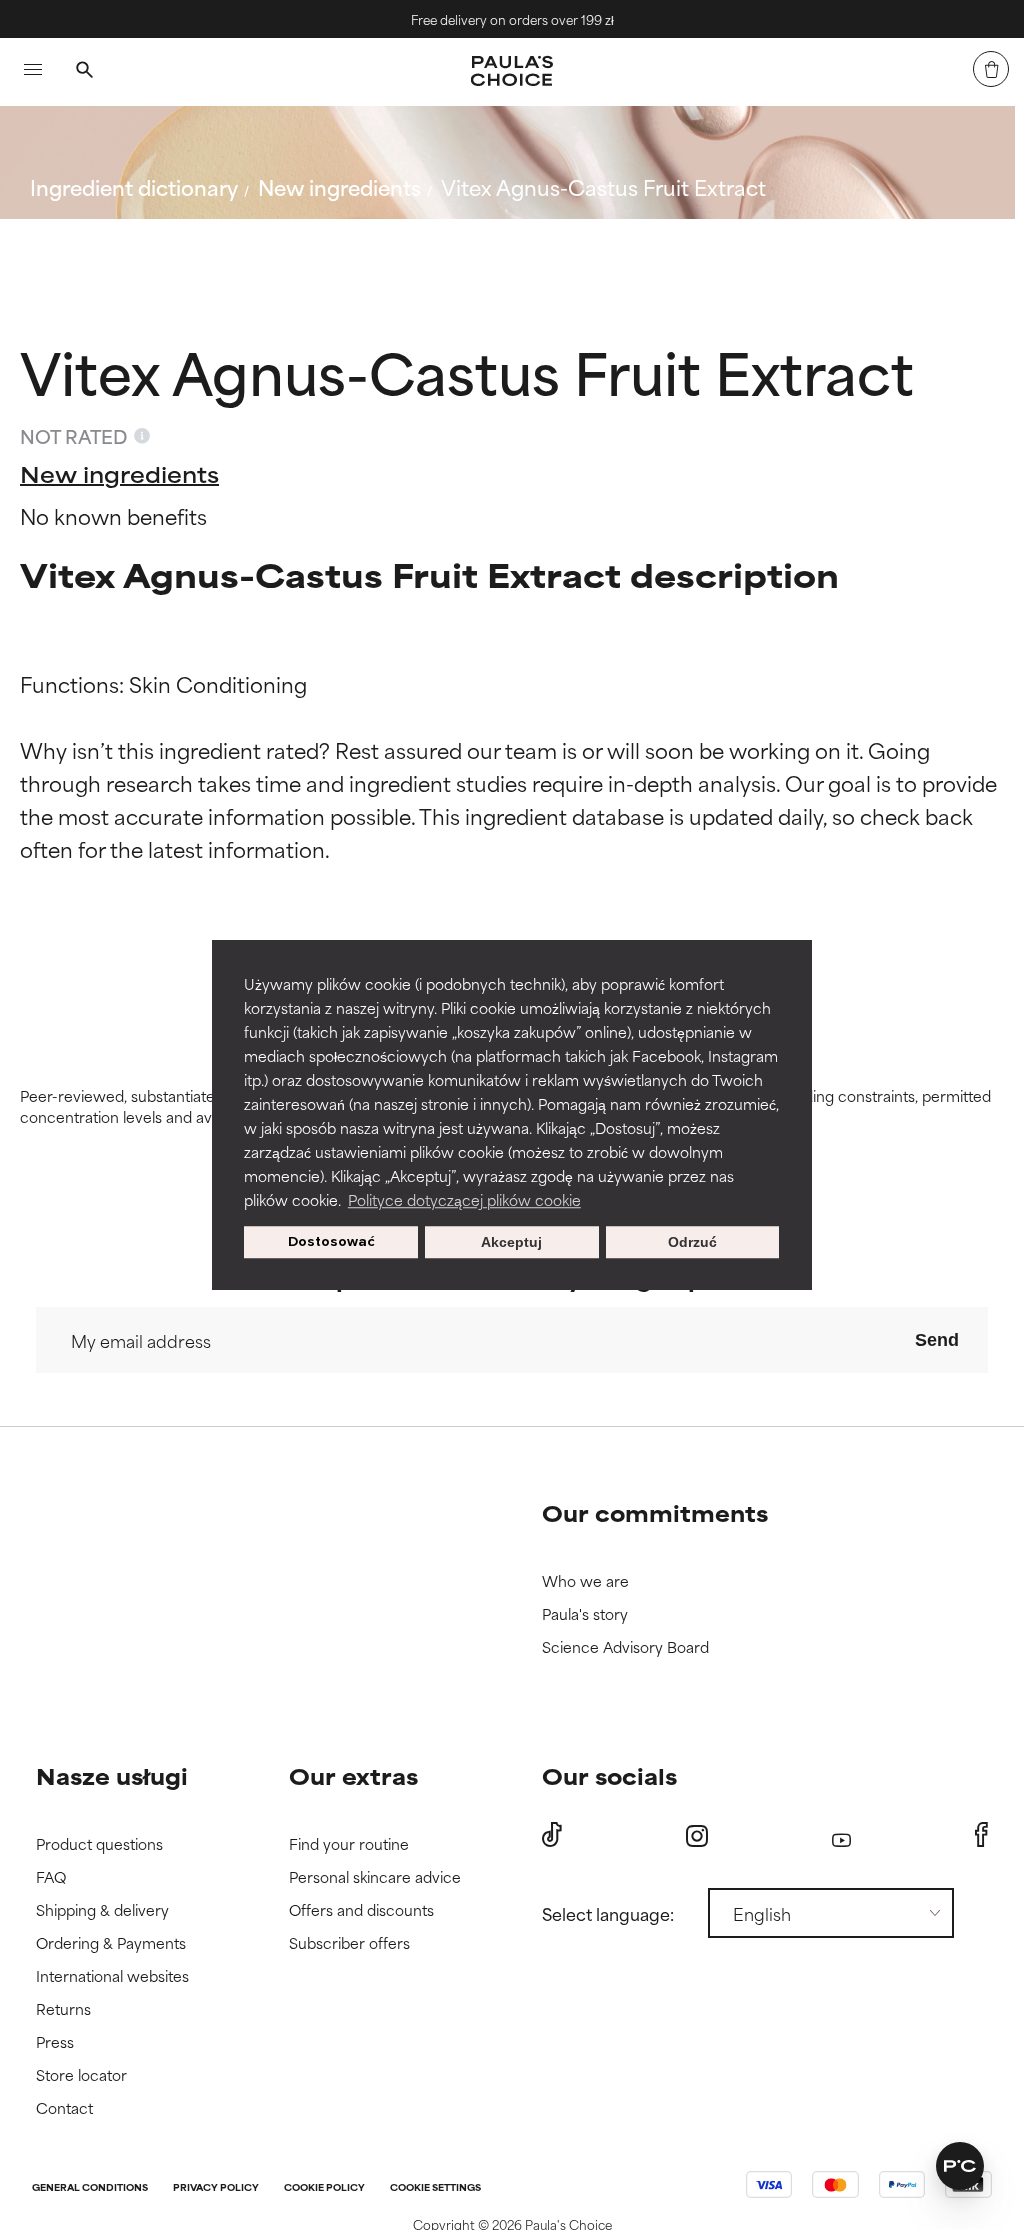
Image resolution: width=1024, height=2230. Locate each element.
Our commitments (655, 1512)
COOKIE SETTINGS (435, 2188)
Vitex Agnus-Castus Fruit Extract (603, 186)
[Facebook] (981, 1835)
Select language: (608, 1913)
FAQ (51, 1877)
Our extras (353, 1775)
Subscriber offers (349, 1943)
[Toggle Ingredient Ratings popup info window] (142, 436)
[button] (960, 2166)
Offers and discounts (361, 1910)
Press (55, 2042)
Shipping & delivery (102, 1910)
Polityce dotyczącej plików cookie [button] (464, 1199)
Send (937, 1340)
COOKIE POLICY (324, 2188)
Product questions (99, 1844)
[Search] (84, 72)
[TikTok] (552, 1835)
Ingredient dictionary (134, 186)
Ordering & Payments (111, 1943)
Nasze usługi (112, 1775)
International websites (112, 1976)
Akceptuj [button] (511, 1242)
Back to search (118, 234)
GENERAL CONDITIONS (90, 2188)
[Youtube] (841, 1835)
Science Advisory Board (625, 1647)
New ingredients (339, 186)
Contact (64, 2108)
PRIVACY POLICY (216, 2188)
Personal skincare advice (375, 1877)
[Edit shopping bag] (991, 69)
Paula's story (585, 1614)
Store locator (81, 2075)
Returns (63, 2009)
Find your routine (349, 1844)
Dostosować (331, 1241)
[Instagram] (697, 1835)
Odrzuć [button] (692, 1242)
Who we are (585, 1581)
